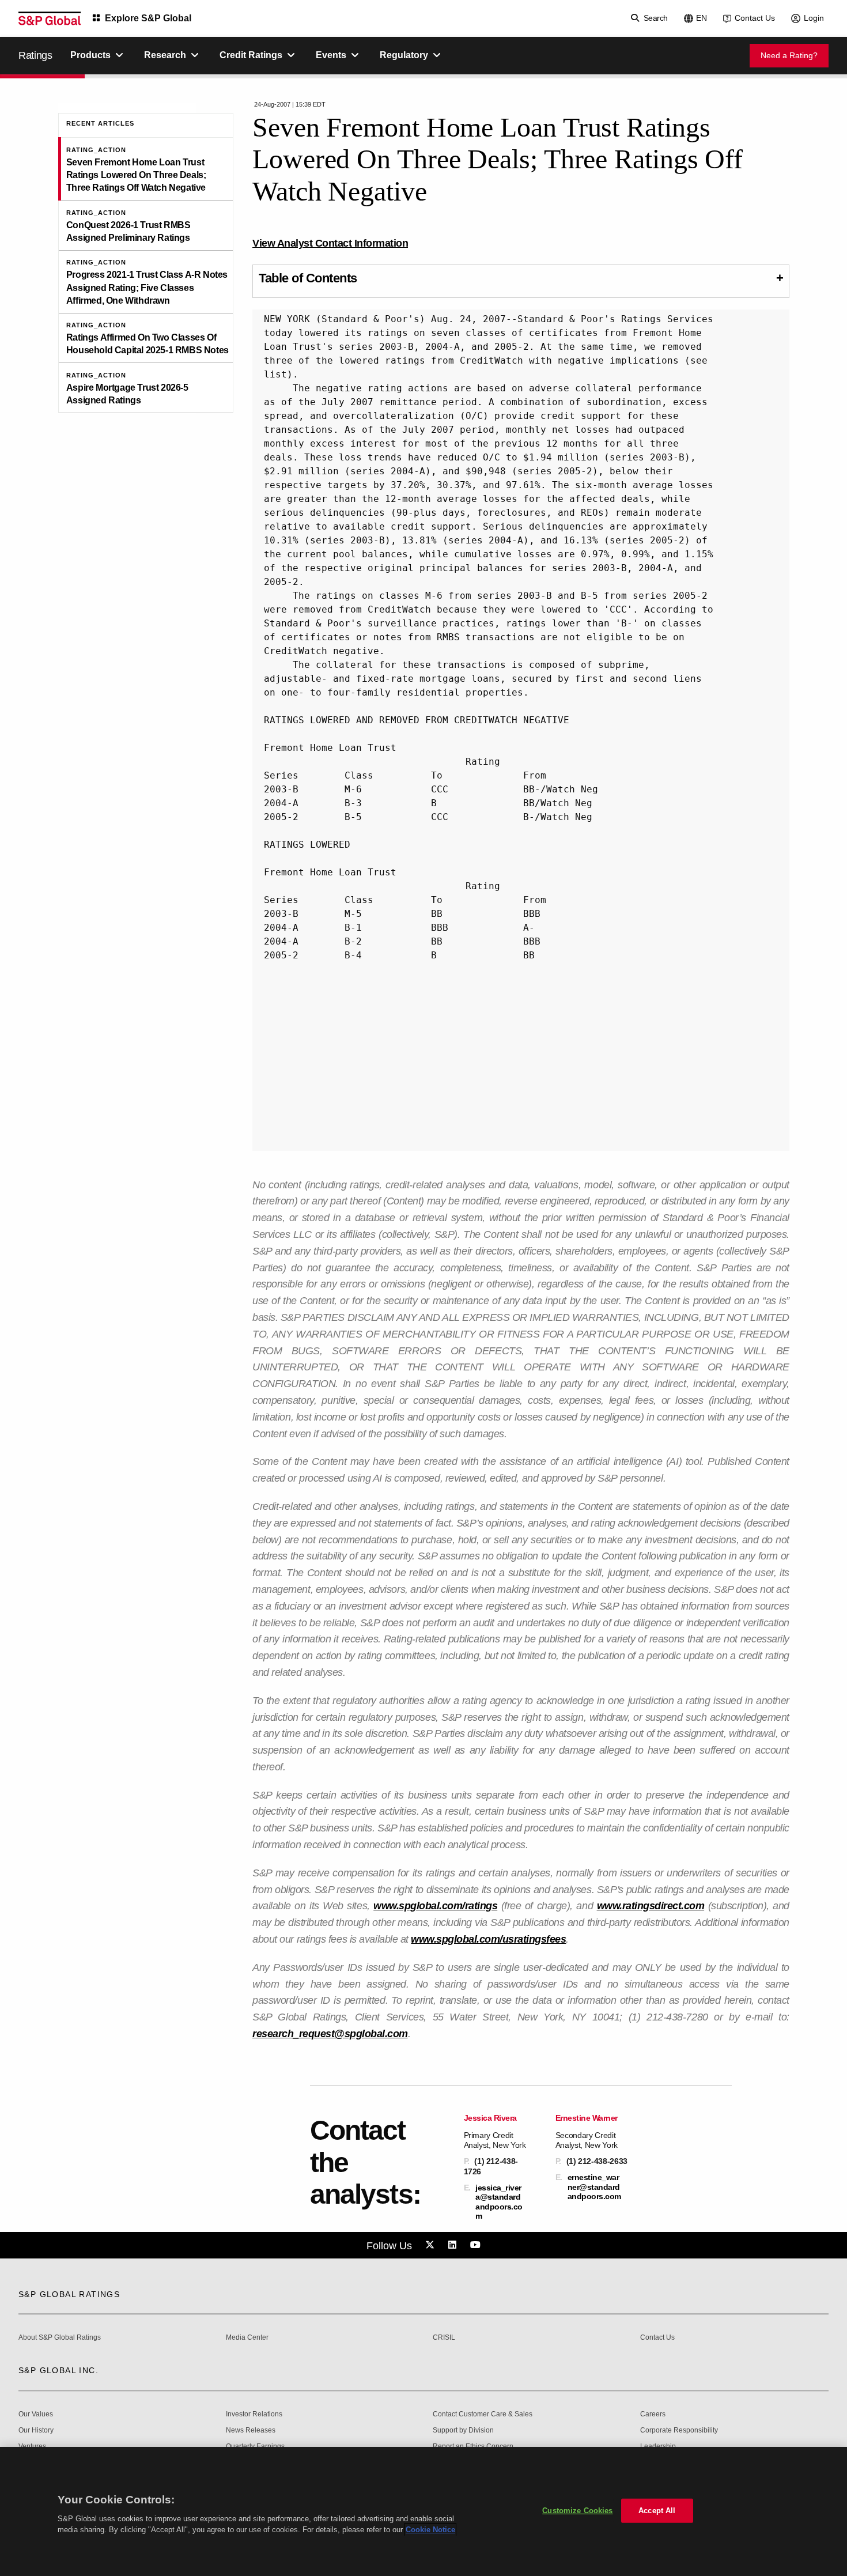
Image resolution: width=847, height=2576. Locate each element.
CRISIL (444, 2338)
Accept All (657, 2511)
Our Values (36, 2414)
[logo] (50, 18)
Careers (653, 2414)
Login (814, 18)
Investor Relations (254, 2414)
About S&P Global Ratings (60, 2338)
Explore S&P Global (148, 18)
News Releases (251, 2430)
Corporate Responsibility (679, 2430)
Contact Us (755, 18)
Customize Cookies (577, 2511)
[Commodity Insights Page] (432, 2245)
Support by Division (463, 2430)
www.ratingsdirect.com (651, 1906)
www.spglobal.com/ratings (435, 1906)
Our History (36, 2430)
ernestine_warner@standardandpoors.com (594, 2186)
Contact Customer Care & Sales (483, 2414)
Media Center (247, 2338)
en (702, 18)
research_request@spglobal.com (330, 2034)
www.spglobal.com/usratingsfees (488, 1939)
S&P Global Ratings (69, 2294)
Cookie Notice (430, 2530)
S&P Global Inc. (58, 2370)
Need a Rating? (789, 55)
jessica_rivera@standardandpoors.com (499, 2202)
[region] (423, 2511)
